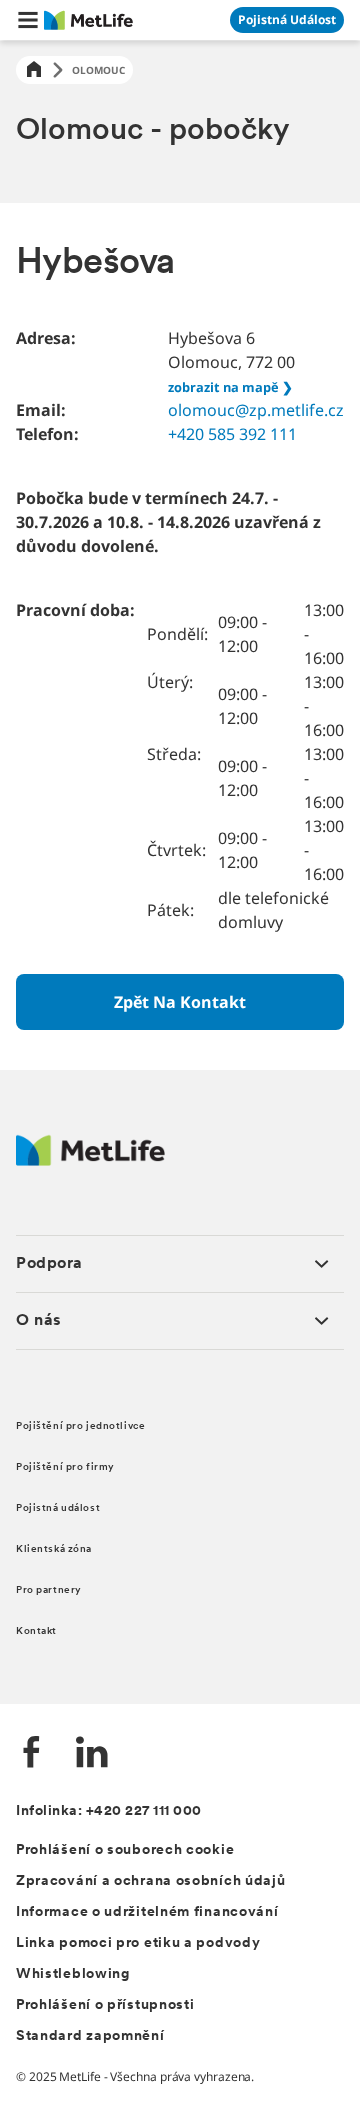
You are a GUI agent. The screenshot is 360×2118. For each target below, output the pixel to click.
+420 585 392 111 (232, 434)
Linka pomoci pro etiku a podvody (138, 1943)
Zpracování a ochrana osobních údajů (151, 1881)
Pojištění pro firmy (65, 1467)
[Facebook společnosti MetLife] (32, 1754)
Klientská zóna (54, 1549)
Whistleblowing (73, 1974)
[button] (28, 20)
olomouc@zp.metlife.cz (256, 410)
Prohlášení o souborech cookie (125, 1850)
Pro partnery (49, 1590)
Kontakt (36, 1631)
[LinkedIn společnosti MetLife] (92, 1754)
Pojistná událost (58, 1508)
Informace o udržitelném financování (147, 1912)
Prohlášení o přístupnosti (105, 2005)
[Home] (34, 70)
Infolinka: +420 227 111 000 (109, 1811)
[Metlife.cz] (90, 1160)
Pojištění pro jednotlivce (80, 1426)
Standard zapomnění (90, 2036)
